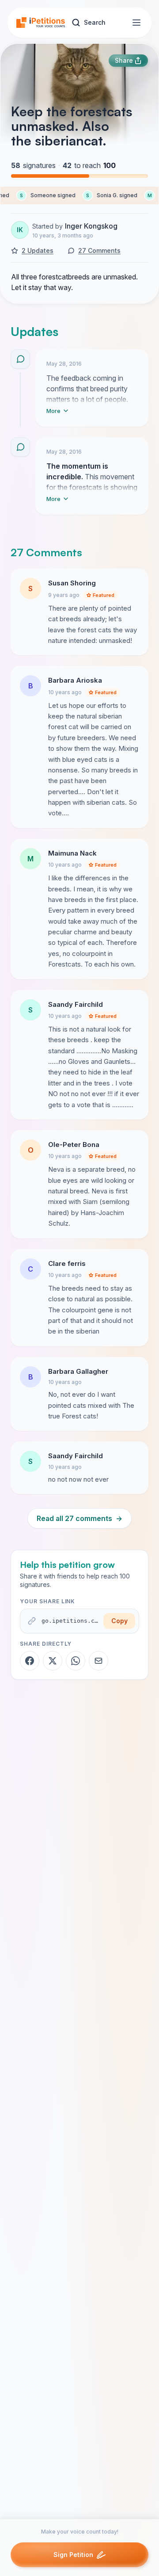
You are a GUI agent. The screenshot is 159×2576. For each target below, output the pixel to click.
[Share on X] (53, 1661)
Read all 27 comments (79, 1518)
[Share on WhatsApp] (76, 1661)
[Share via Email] (98, 1661)
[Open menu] (136, 23)
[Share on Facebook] (30, 1661)
